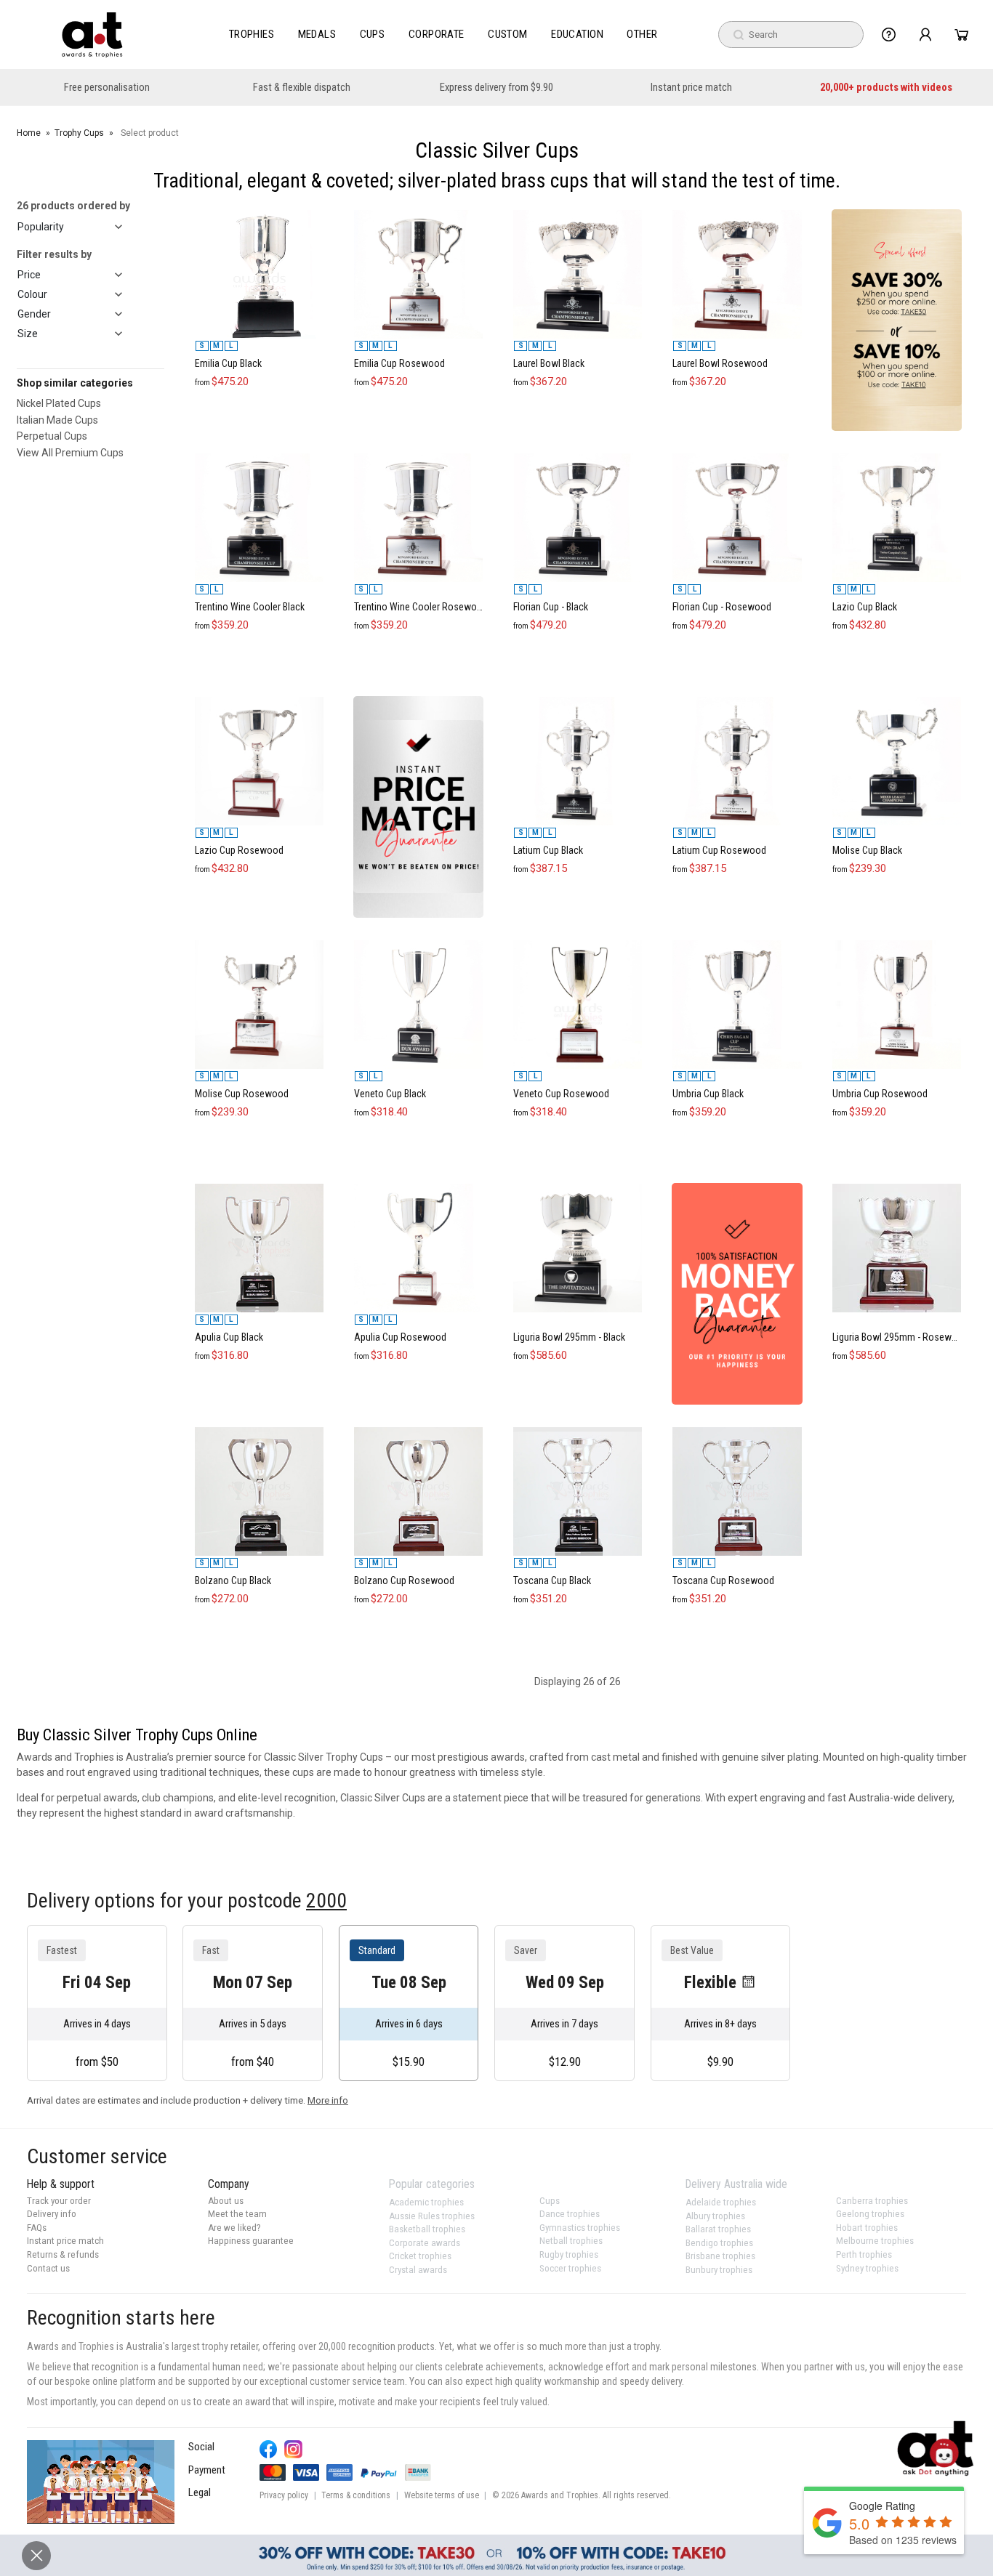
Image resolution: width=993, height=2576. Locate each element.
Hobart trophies (867, 2228)
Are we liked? (234, 2228)
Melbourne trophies (875, 2241)
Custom (508, 34)
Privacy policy (284, 2495)
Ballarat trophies (718, 2229)
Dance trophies (570, 2214)
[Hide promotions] (36, 2556)
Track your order (59, 2201)
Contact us (48, 2268)
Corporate (437, 34)
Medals (317, 34)
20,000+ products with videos (886, 88)
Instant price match (691, 88)
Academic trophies (426, 2202)
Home (29, 133)
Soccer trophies (570, 2268)
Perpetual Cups (52, 436)
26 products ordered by (73, 206)
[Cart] (961, 35)
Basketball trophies (427, 2229)
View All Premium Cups (70, 453)
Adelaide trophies (721, 2202)
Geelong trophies (870, 2214)
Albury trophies (715, 2216)
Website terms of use (442, 2495)
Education (577, 34)
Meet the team (237, 2214)
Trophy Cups (79, 133)
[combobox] (791, 35)
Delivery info (52, 2214)
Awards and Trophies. (561, 2495)
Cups (373, 34)
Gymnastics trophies (580, 2228)
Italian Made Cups (57, 420)
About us (226, 2201)
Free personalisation (107, 88)
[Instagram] (293, 2449)
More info (328, 2100)
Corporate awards (425, 2243)
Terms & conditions (356, 2495)
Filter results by (54, 254)
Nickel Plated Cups (59, 403)
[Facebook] (269, 2449)
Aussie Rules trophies (432, 2216)
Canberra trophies (872, 2201)
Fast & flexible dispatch (302, 88)
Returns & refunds (63, 2254)
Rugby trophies (569, 2254)
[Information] (889, 35)
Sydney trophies (867, 2268)
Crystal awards (418, 2270)
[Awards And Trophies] (92, 35)
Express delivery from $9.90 (496, 88)
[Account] (925, 35)
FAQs (37, 2228)
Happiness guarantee (251, 2241)
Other (642, 34)
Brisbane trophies (720, 2256)
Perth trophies (864, 2254)
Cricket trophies (420, 2256)
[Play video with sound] (101, 2482)
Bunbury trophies (719, 2270)
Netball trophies (571, 2241)
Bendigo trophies (719, 2243)
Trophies (252, 34)
